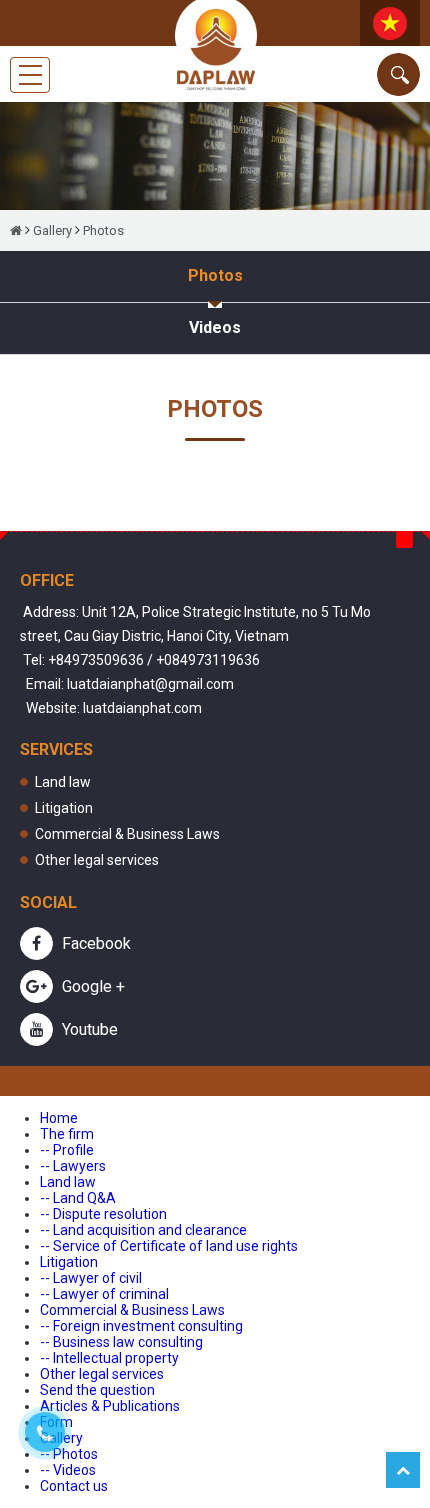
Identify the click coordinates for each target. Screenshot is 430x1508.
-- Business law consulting (121, 1342)
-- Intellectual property (109, 1358)
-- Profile (67, 1150)
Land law (63, 782)
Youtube (88, 1029)
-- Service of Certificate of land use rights (169, 1246)
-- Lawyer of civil (91, 1278)
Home (59, 1118)
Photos (103, 230)
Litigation (64, 808)
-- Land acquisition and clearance (143, 1230)
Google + (91, 986)
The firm (67, 1134)
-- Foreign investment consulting (141, 1326)
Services (56, 749)
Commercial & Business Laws (127, 834)
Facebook (94, 943)
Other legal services (97, 860)
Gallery (52, 230)
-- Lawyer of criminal (104, 1294)
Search (398, 74)
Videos (215, 327)
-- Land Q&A (78, 1198)
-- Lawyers (73, 1166)
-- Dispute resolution (103, 1214)
